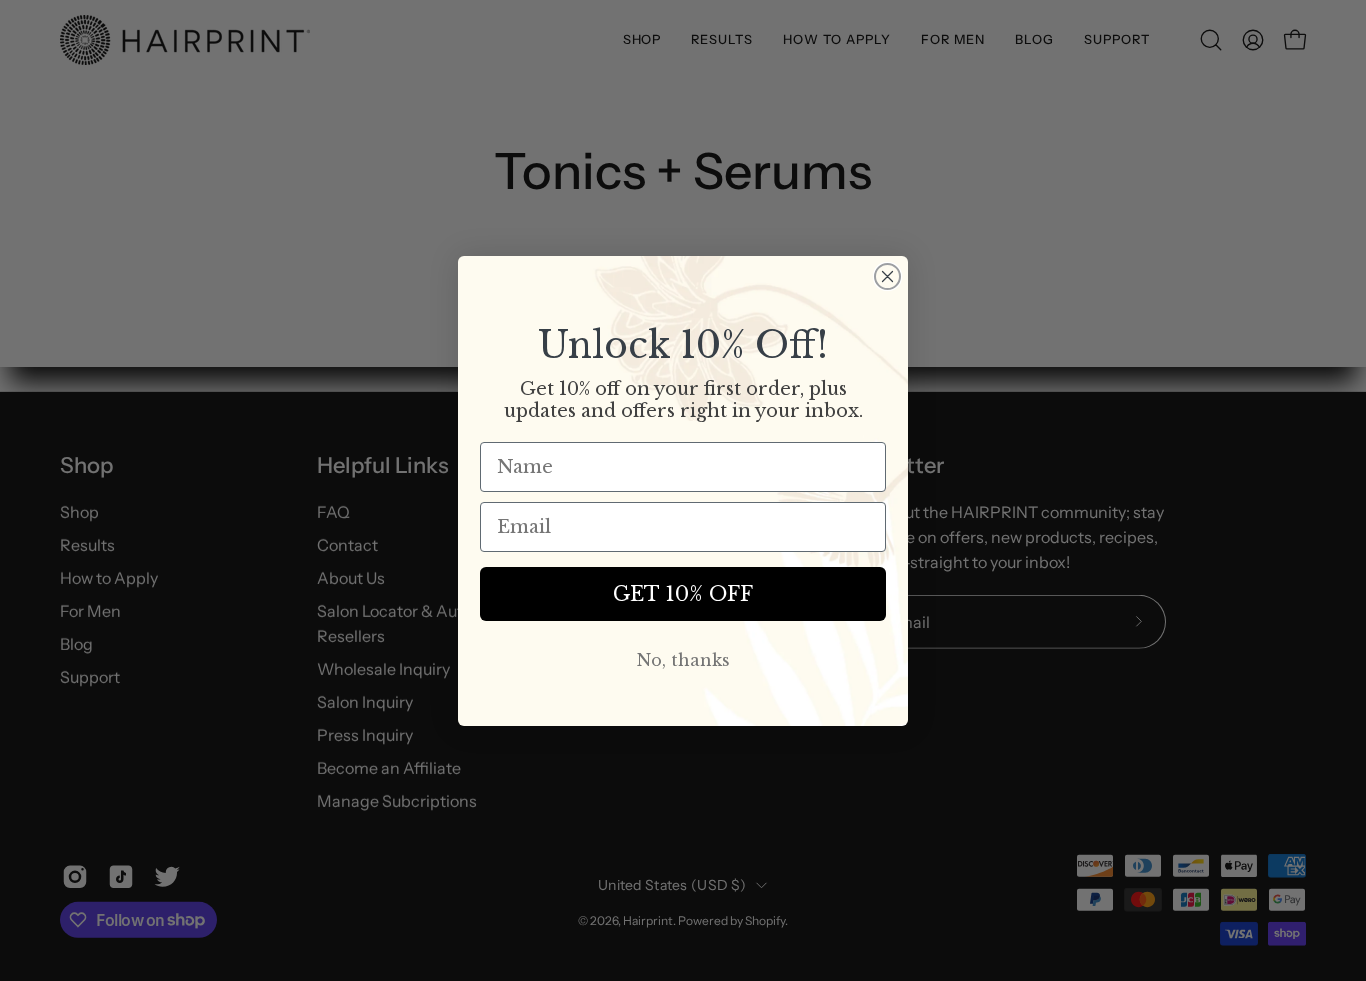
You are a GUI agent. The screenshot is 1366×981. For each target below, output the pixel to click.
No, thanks (683, 660)
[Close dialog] (887, 276)
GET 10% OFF (683, 594)
